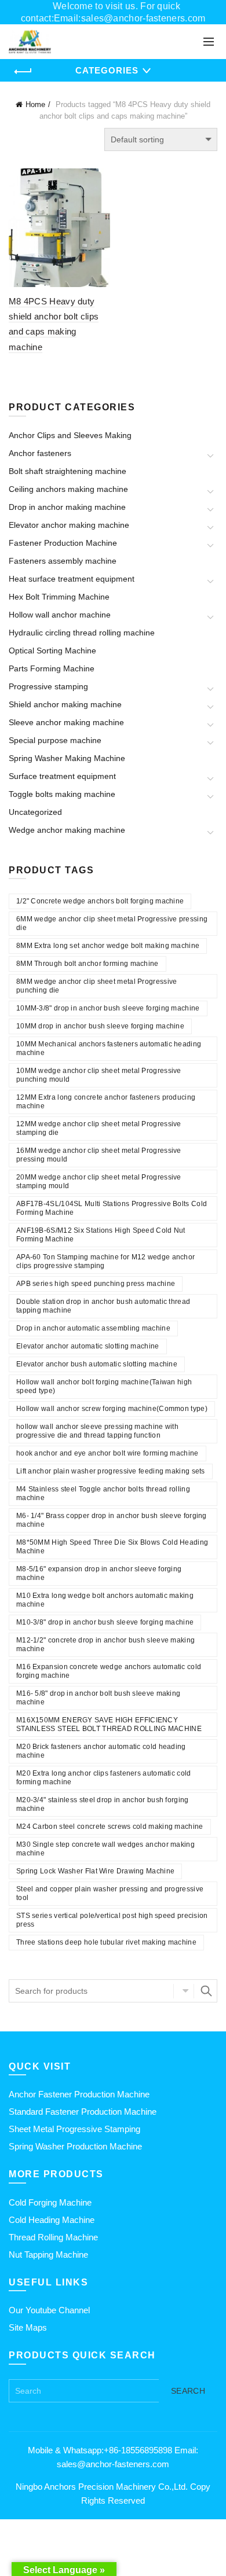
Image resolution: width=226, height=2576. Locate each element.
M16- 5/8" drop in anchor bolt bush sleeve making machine (98, 1698)
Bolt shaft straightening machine (68, 471)
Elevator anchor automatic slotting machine (88, 1346)
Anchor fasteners (40, 453)
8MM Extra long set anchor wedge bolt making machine (108, 946)
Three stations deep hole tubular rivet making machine (106, 1942)
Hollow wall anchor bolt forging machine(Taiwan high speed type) (104, 1386)
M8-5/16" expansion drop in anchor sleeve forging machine (99, 1573)
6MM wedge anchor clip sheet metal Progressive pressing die (112, 923)
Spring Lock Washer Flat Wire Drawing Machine (95, 1871)
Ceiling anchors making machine (68, 489)
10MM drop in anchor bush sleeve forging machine (100, 1026)
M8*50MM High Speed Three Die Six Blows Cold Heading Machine (112, 1547)
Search (206, 1991)
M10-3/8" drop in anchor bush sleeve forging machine (105, 1622)
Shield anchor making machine (65, 704)
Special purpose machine (55, 740)
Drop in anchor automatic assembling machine (93, 1328)
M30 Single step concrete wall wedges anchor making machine (105, 1849)
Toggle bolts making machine (62, 794)
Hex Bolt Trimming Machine (59, 597)
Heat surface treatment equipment (72, 579)
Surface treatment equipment (62, 776)
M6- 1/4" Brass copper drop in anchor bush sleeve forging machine (112, 1520)
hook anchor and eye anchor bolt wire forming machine (107, 1453)
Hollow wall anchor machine (60, 615)
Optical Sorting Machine (52, 651)
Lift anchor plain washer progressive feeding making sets (111, 1471)
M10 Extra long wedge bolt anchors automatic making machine (105, 1600)
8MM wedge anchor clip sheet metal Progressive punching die (97, 986)
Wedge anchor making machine (67, 830)
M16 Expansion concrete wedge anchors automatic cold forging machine (109, 1671)
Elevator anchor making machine (69, 525)
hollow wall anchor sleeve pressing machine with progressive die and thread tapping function (97, 1431)
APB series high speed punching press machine (96, 1284)
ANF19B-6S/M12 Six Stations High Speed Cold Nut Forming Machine (101, 1235)
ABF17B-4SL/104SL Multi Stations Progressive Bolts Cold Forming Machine (112, 1208)
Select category (184, 1991)
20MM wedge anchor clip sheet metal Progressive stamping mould (99, 1182)
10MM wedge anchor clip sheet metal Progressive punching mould (99, 1075)
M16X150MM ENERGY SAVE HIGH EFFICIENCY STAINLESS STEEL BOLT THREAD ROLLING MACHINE (109, 1724)
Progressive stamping (48, 686)
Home (35, 104)
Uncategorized (35, 812)
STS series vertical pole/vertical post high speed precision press (112, 1920)
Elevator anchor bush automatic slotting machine (97, 1364)
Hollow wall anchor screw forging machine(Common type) (112, 1409)
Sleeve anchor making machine (66, 722)
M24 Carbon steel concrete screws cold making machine (110, 1827)
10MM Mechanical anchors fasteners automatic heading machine (109, 1048)
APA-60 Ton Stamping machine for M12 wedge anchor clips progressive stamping (105, 1261)
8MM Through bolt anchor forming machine (88, 964)
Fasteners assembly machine (63, 561)
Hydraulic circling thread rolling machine (82, 633)
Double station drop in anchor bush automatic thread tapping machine (103, 1306)
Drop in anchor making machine (67, 507)
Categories (107, 70)
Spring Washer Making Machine (67, 758)
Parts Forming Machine (52, 668)
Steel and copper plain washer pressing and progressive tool (110, 1893)
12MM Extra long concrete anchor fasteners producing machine (106, 1102)
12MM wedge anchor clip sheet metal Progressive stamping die (99, 1128)
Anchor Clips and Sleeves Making (70, 435)
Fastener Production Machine (63, 543)
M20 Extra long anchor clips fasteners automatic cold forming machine (104, 1778)
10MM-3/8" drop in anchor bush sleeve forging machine (108, 1008)
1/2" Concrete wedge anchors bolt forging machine (100, 901)
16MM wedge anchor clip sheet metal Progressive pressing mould (99, 1155)
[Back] (23, 72)
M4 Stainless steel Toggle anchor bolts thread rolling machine (103, 1493)
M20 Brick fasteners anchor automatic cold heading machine (101, 1751)
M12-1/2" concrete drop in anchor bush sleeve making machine (105, 1645)
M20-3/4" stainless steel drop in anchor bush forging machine (103, 1804)
